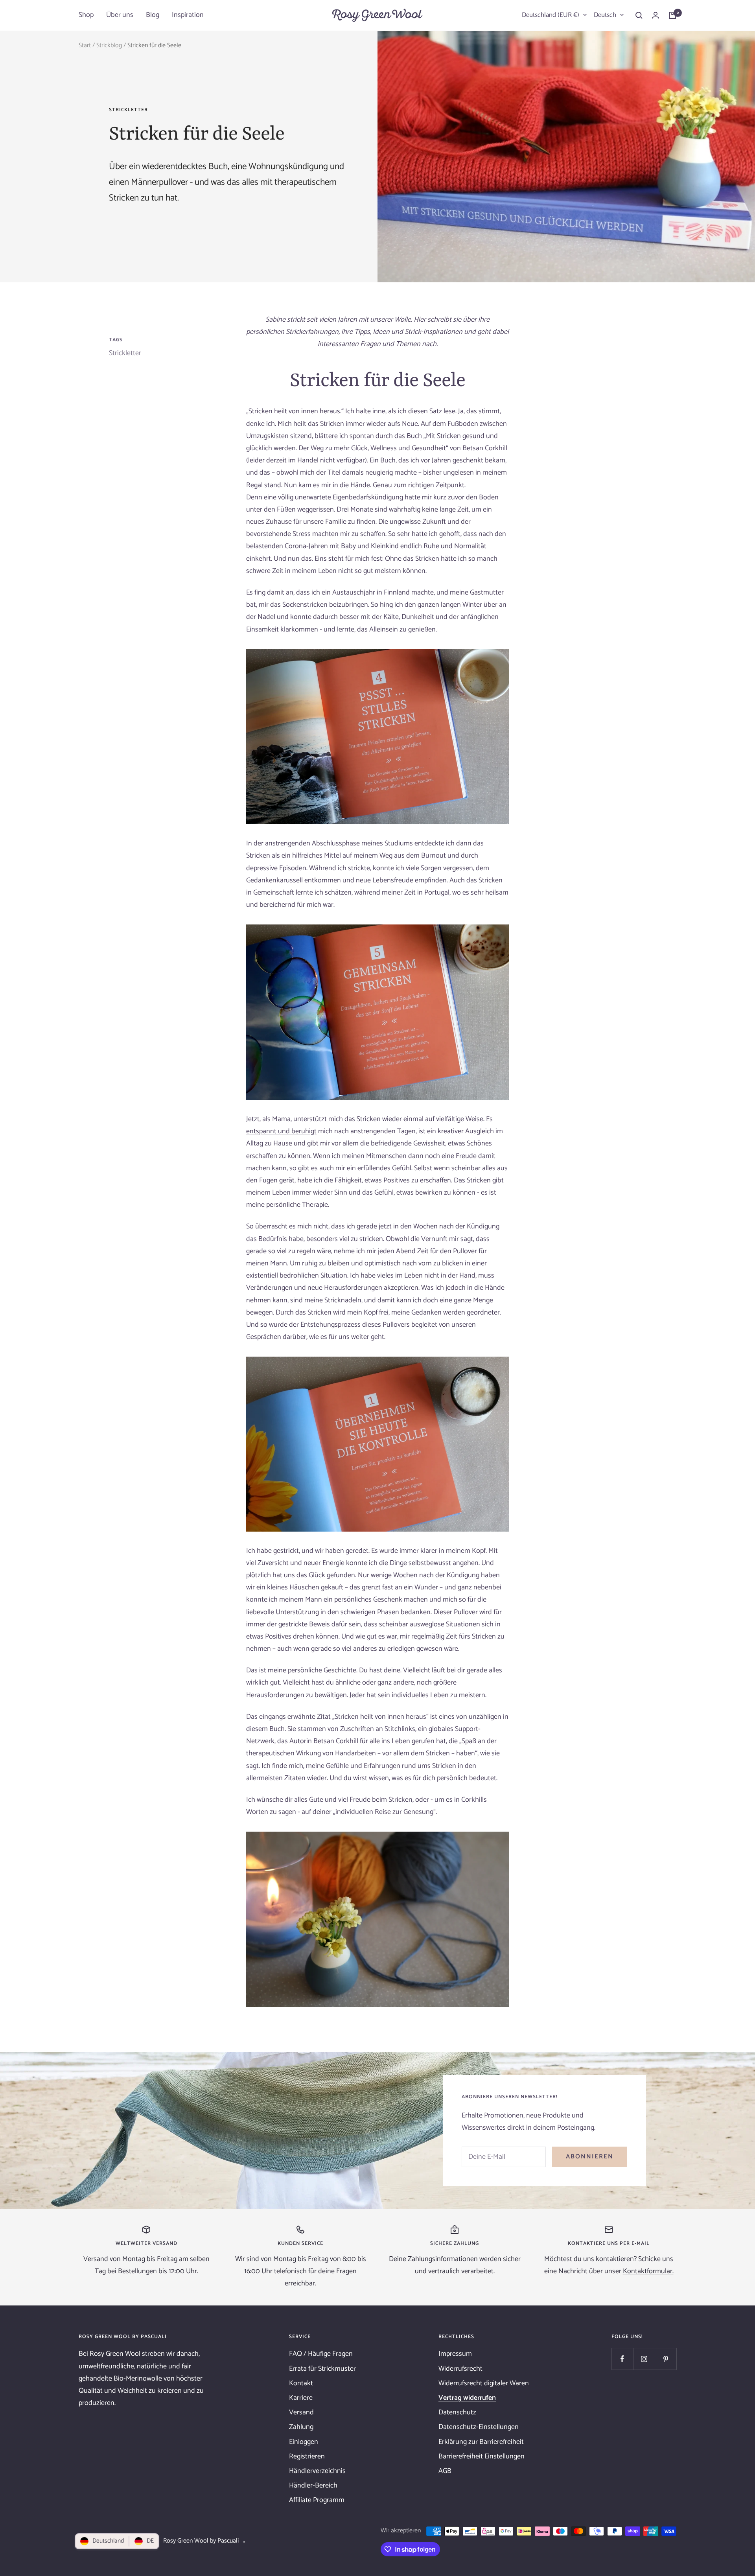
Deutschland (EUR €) (551, 15)
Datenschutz (457, 2412)
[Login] (656, 15)
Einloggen (304, 2442)
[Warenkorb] (672, 15)
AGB (445, 2471)
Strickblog (109, 45)
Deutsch (605, 15)
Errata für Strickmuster (322, 2369)
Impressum (455, 2354)
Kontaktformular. (648, 2271)
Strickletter (128, 110)
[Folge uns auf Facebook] (622, 2359)
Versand (301, 2412)
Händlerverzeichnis (317, 2471)
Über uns (120, 15)
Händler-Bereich (313, 2486)
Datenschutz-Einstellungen (479, 2427)
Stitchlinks (400, 1729)
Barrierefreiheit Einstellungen (482, 2456)
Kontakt (301, 2383)
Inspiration (188, 15)
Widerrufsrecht (460, 2369)
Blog (153, 15)
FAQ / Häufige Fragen (321, 2354)
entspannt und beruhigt (281, 1131)
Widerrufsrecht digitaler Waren (484, 2383)
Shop (86, 15)
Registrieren (307, 2456)
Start (85, 45)
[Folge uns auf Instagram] (644, 2359)
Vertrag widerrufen (467, 2398)
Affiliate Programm (317, 2500)
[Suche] (639, 15)
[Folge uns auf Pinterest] (666, 2359)
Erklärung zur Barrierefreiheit (481, 2442)
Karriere (301, 2398)
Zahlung (301, 2427)
